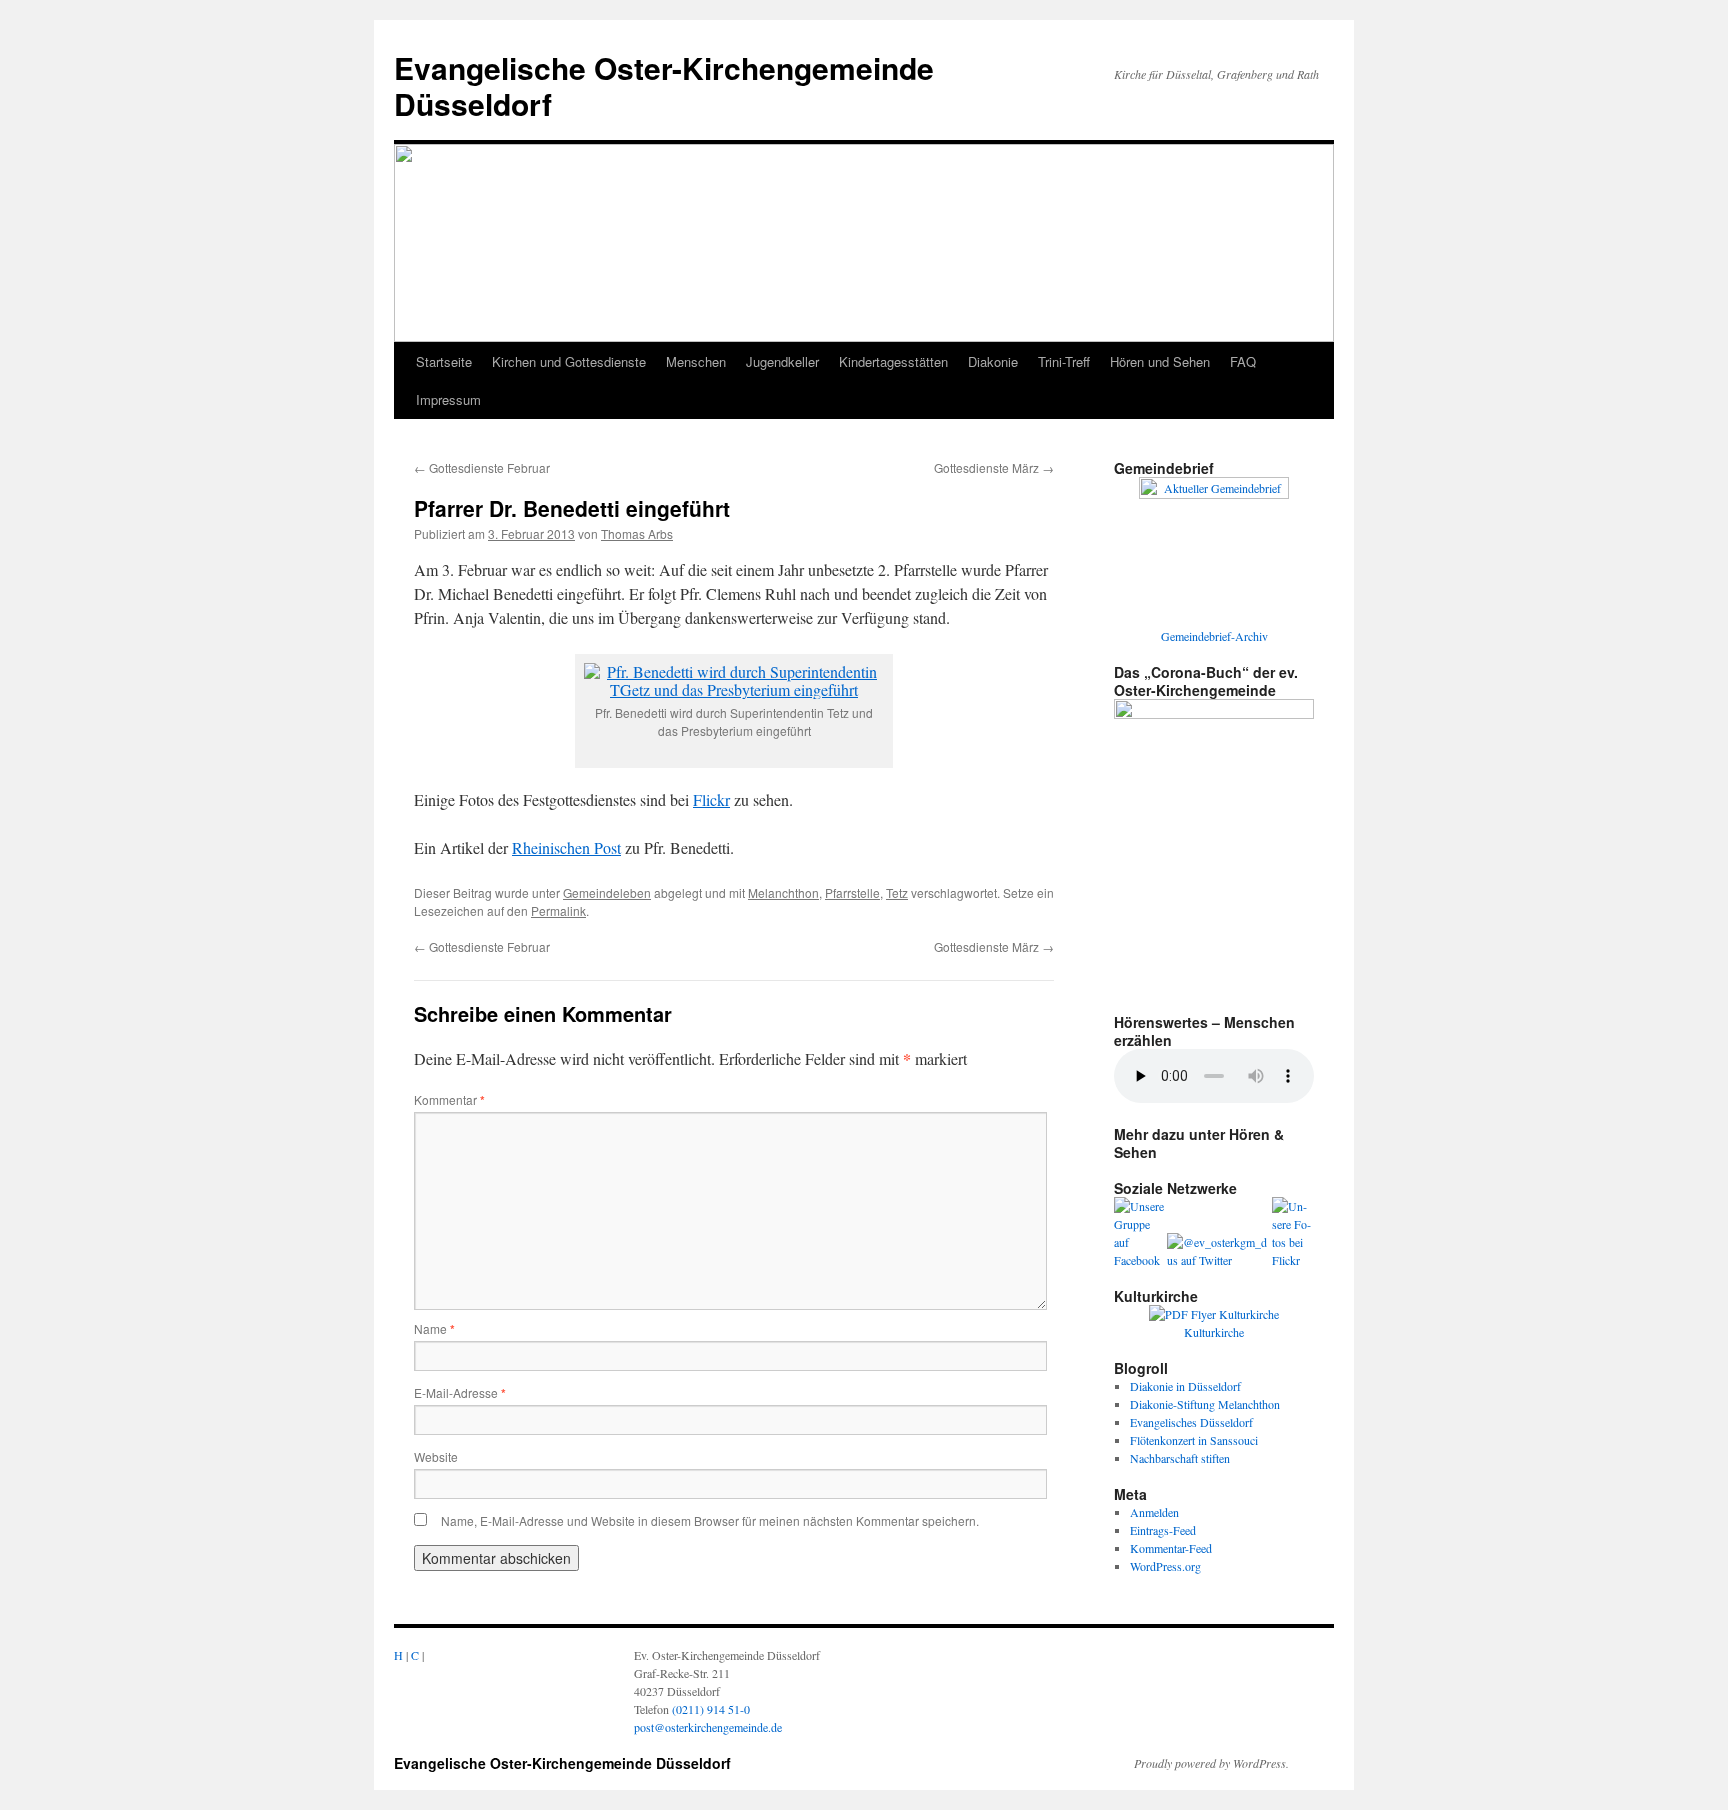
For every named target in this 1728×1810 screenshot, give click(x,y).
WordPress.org (1165, 1566)
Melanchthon (783, 892)
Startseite (444, 361)
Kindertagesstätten (893, 361)
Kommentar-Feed (1171, 1548)
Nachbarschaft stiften (1180, 1458)
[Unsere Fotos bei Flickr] (1293, 1260)
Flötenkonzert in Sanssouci (1194, 1440)
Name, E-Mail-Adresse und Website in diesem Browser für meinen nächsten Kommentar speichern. (710, 1520)
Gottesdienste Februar (482, 467)
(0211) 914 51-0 (711, 1709)
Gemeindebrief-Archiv (1214, 636)
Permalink (558, 910)
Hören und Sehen (1160, 361)
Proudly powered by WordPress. (1211, 1763)
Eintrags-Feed (1163, 1530)
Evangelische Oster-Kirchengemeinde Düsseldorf (664, 85)
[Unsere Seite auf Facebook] (1140, 1260)
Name (434, 1328)
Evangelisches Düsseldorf (1191, 1422)
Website (436, 1456)
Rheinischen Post (566, 847)
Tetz (897, 892)
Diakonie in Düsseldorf (1185, 1386)
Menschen (696, 361)
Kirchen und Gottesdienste (569, 361)
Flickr (711, 799)
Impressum (448, 399)
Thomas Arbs (637, 533)
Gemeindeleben (607, 892)
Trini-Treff (1064, 361)
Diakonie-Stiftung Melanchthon (1205, 1404)
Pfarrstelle (852, 892)
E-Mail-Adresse (460, 1392)
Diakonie (993, 361)
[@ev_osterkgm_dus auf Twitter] (1219, 1260)
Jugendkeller (782, 361)
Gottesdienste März (994, 467)
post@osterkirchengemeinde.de (708, 1727)
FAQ (1243, 361)
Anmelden (1154, 1512)
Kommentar (449, 1099)
